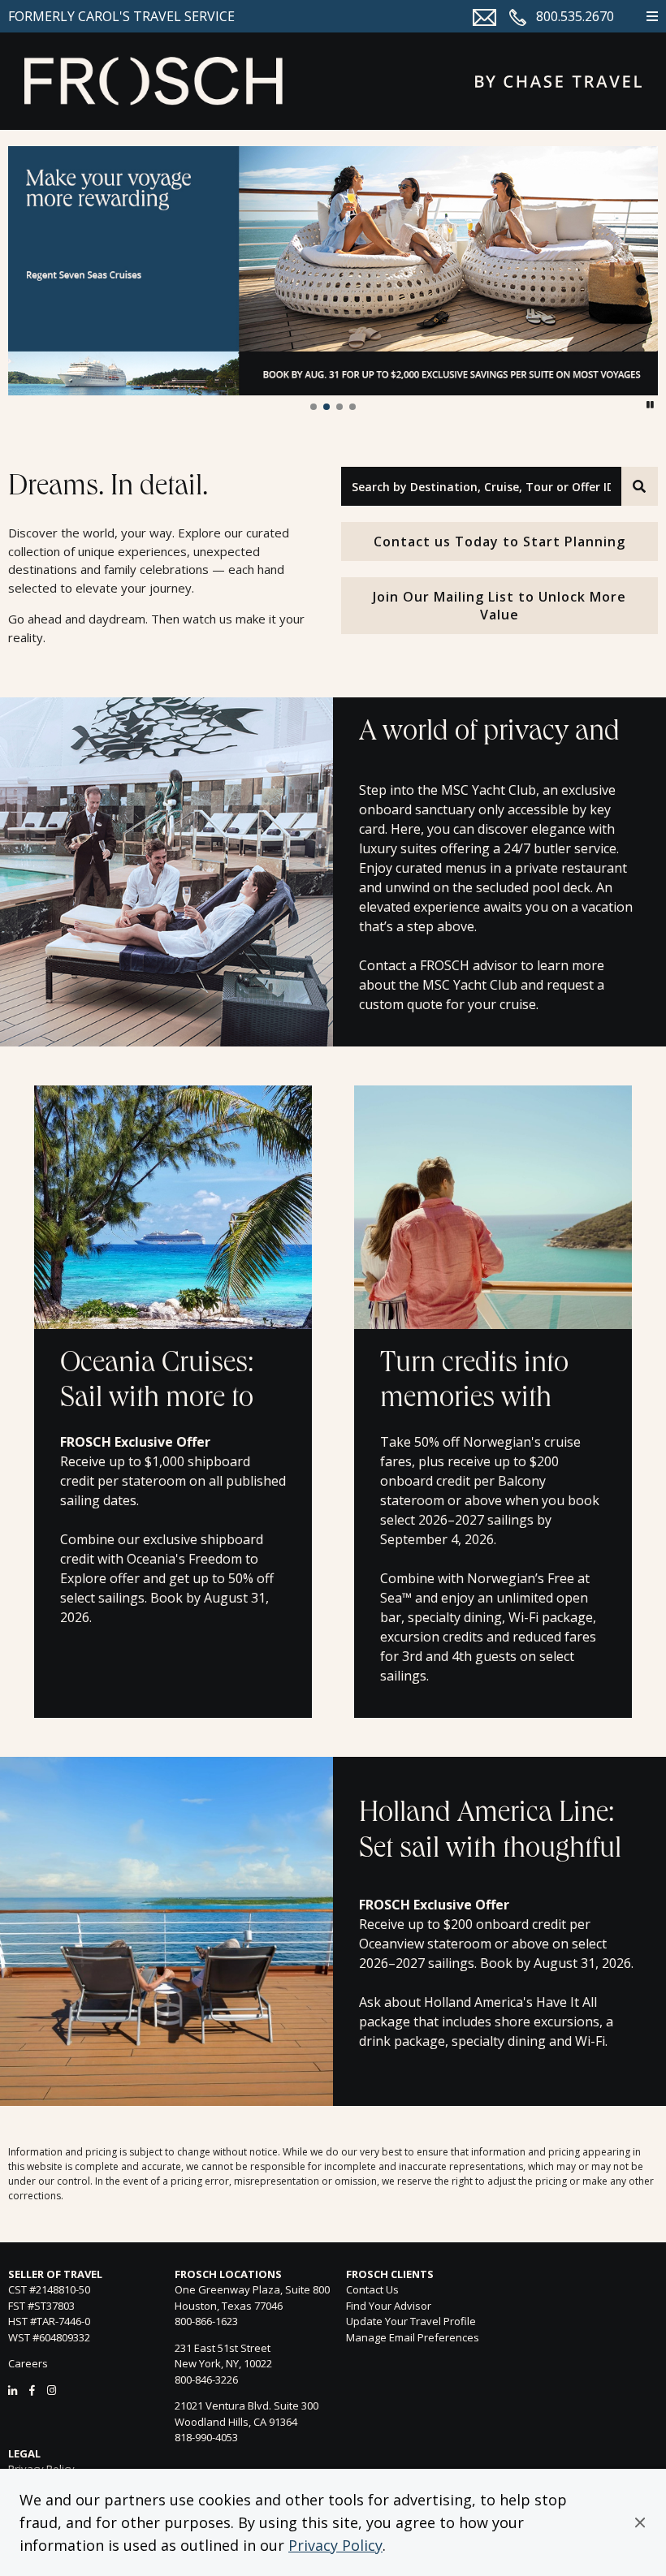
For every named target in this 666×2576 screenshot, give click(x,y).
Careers (28, 2363)
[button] (640, 2522)
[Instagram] (52, 2390)
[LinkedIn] (13, 2390)
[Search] (640, 486)
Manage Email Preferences (413, 2337)
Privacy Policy (335, 2545)
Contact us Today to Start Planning (500, 542)
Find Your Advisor (389, 2306)
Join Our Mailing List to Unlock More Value (500, 606)
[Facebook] (32, 2390)
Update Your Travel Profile (411, 2321)
